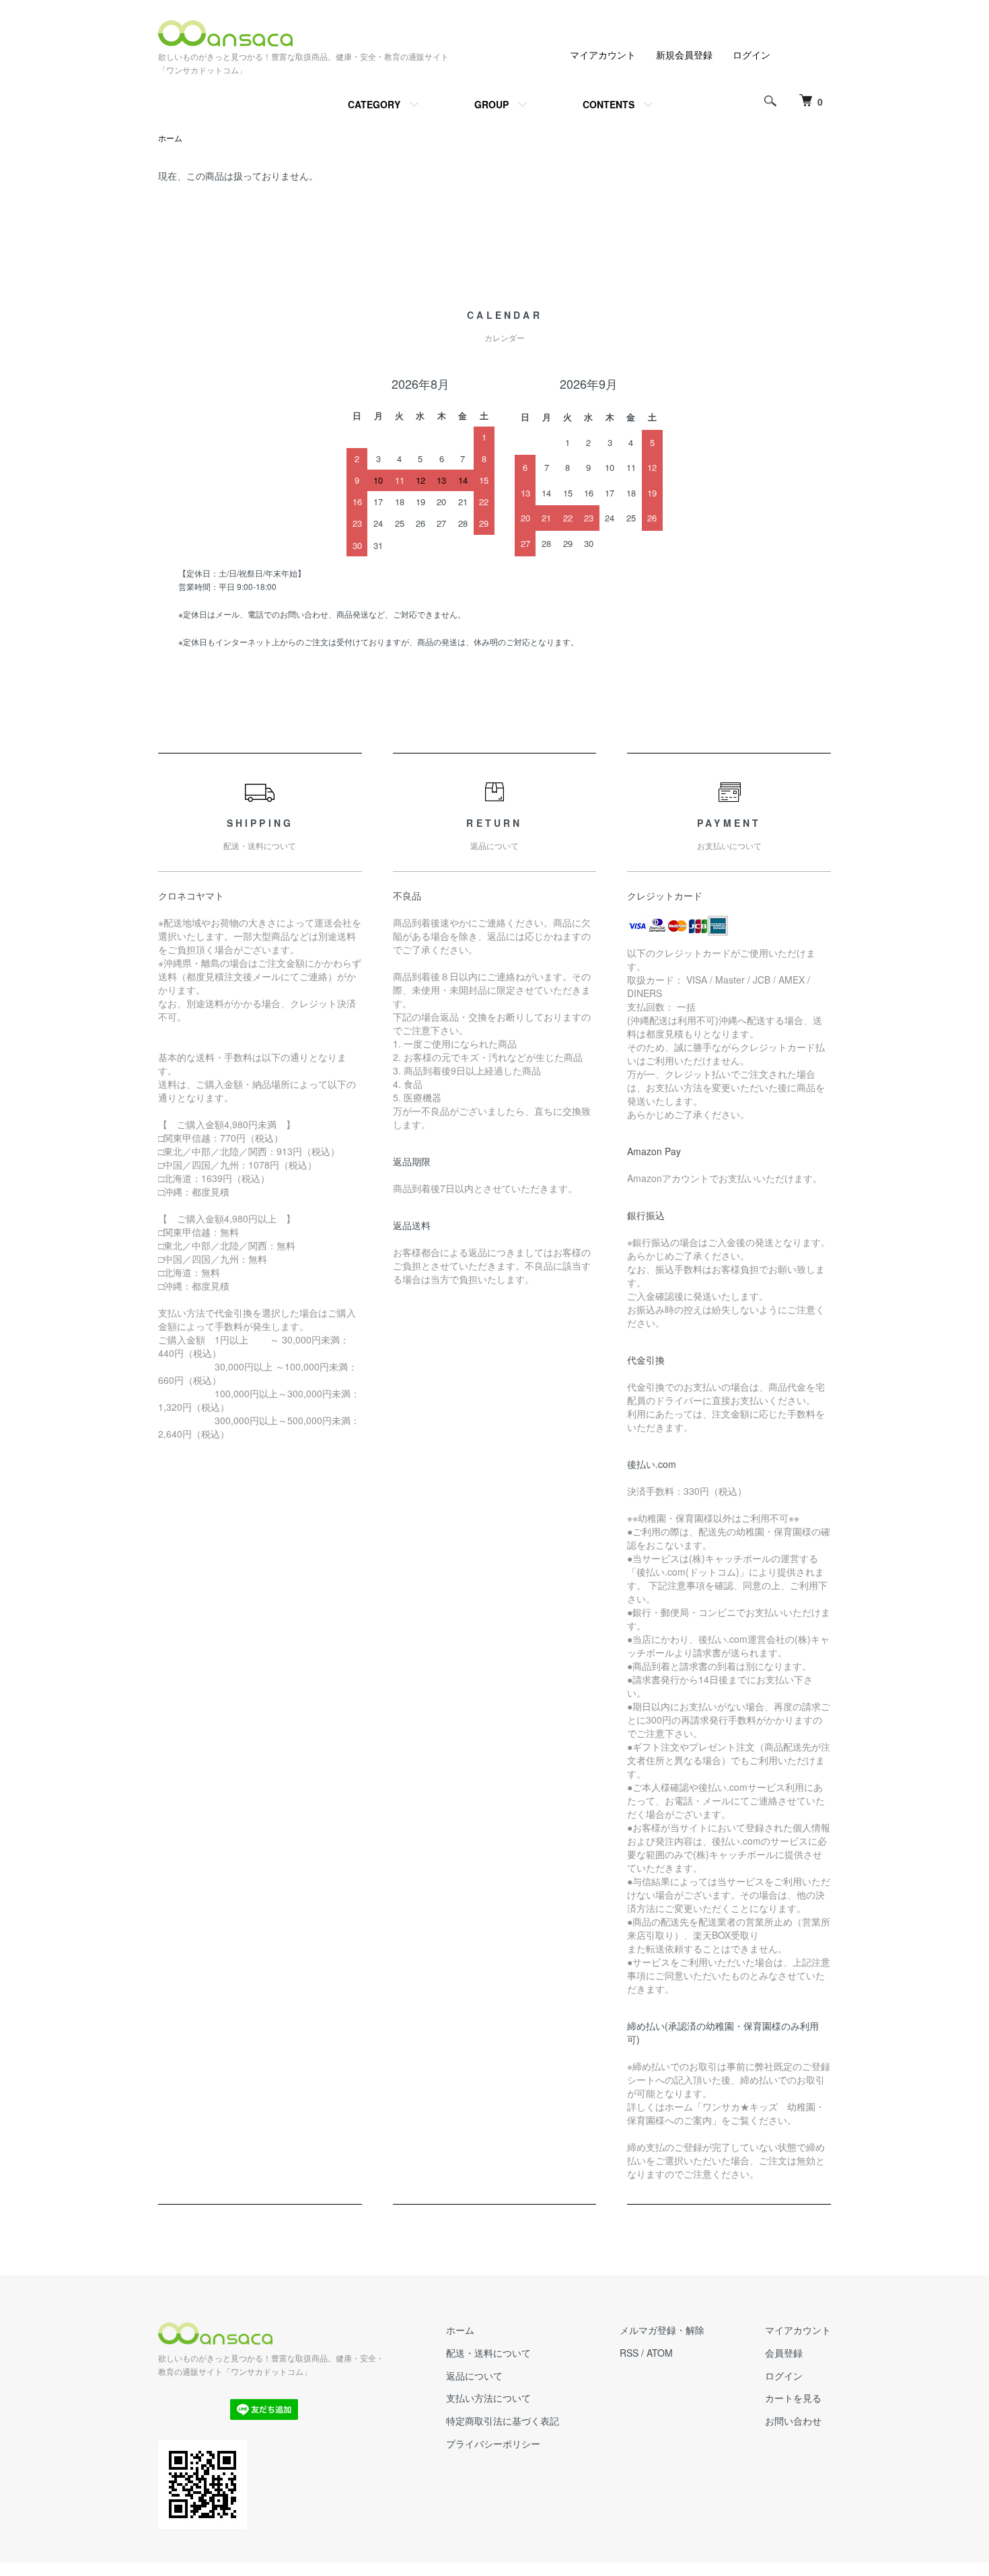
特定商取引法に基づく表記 (503, 2421)
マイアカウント (603, 54)
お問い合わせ (793, 2421)
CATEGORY (374, 104)
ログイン (752, 54)
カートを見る (793, 2398)
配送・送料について (488, 2353)
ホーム (170, 138)
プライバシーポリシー (493, 2443)
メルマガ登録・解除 (662, 2330)
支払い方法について (488, 2398)
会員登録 (784, 2353)
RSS (629, 2353)
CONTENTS (609, 104)
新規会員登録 (684, 54)
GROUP (491, 104)
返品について (474, 2376)
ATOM (660, 2353)
